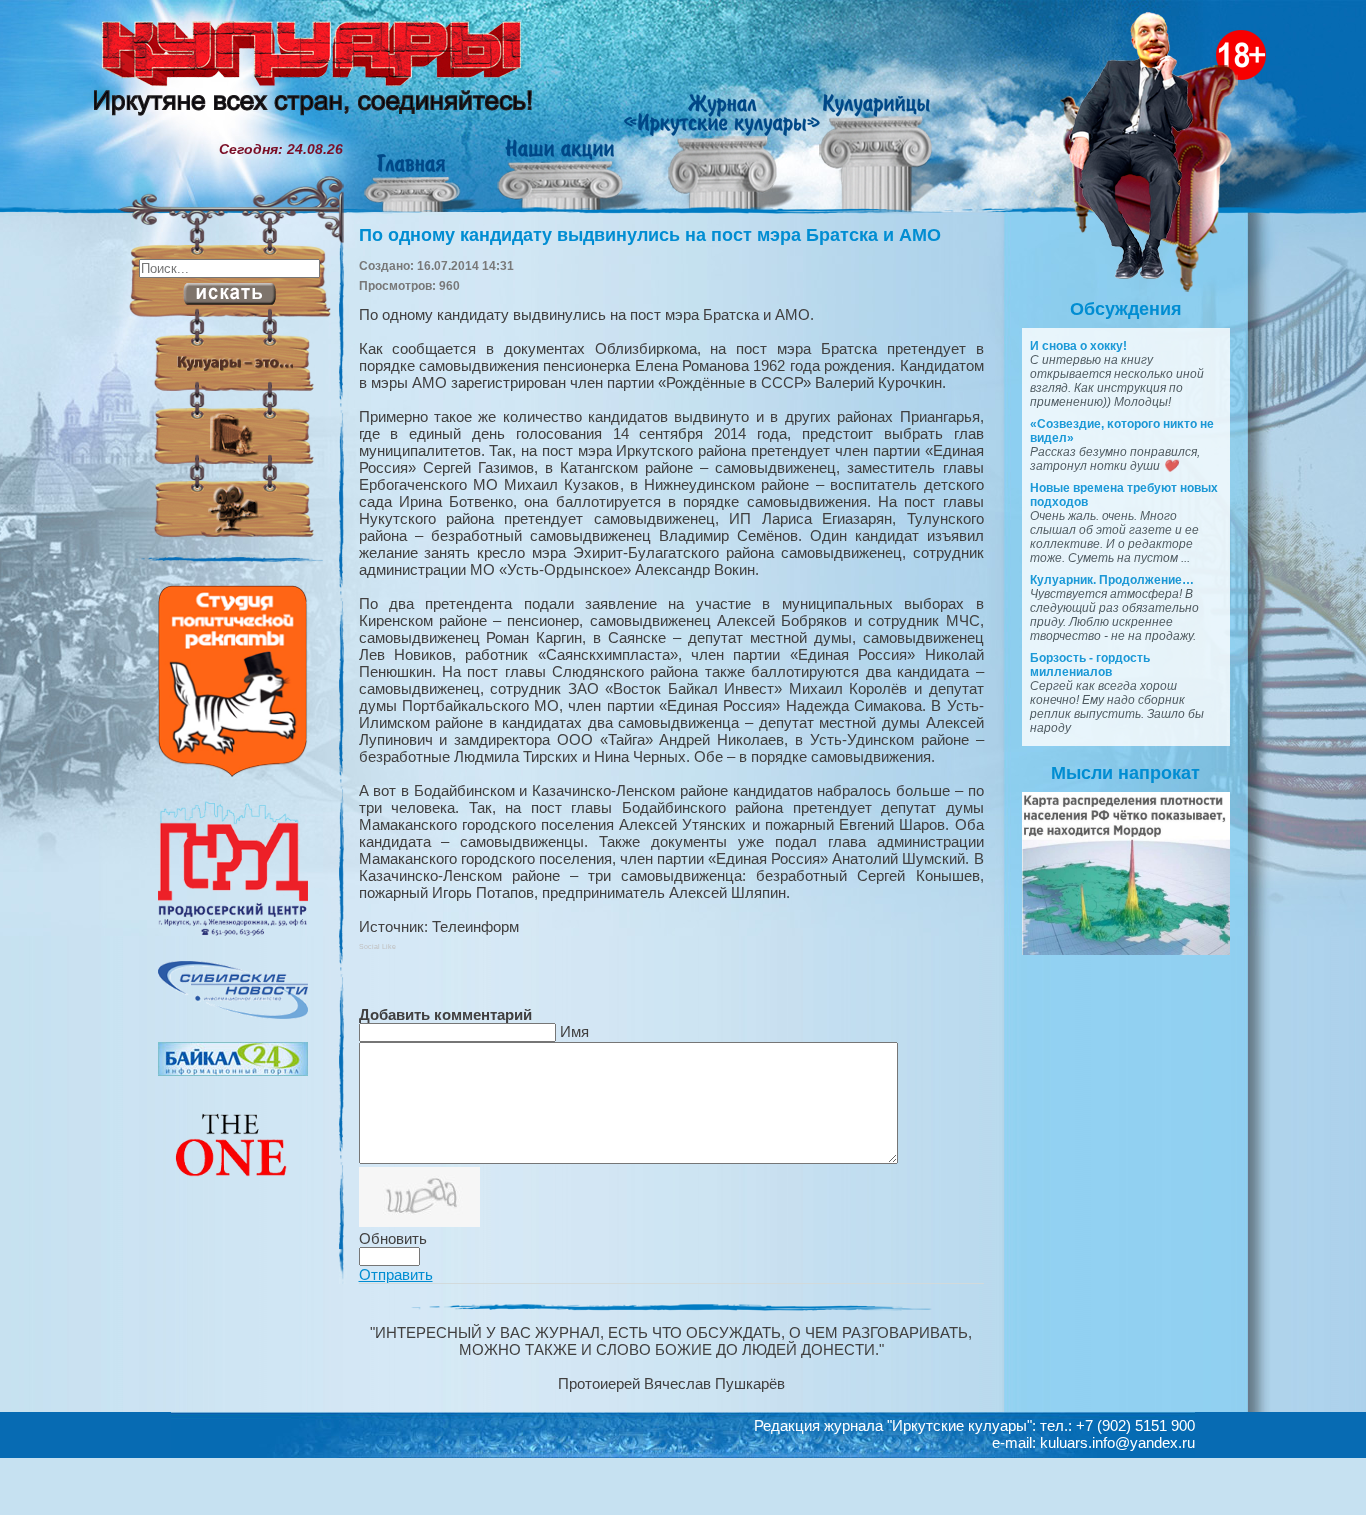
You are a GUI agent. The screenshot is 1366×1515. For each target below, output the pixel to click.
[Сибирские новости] (233, 1014)
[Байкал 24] (233, 1071)
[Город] (233, 933)
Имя (574, 1031)
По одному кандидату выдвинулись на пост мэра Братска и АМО (650, 235)
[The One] (233, 1190)
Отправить (396, 1274)
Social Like (377, 946)
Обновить (393, 1238)
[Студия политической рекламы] (233, 772)
